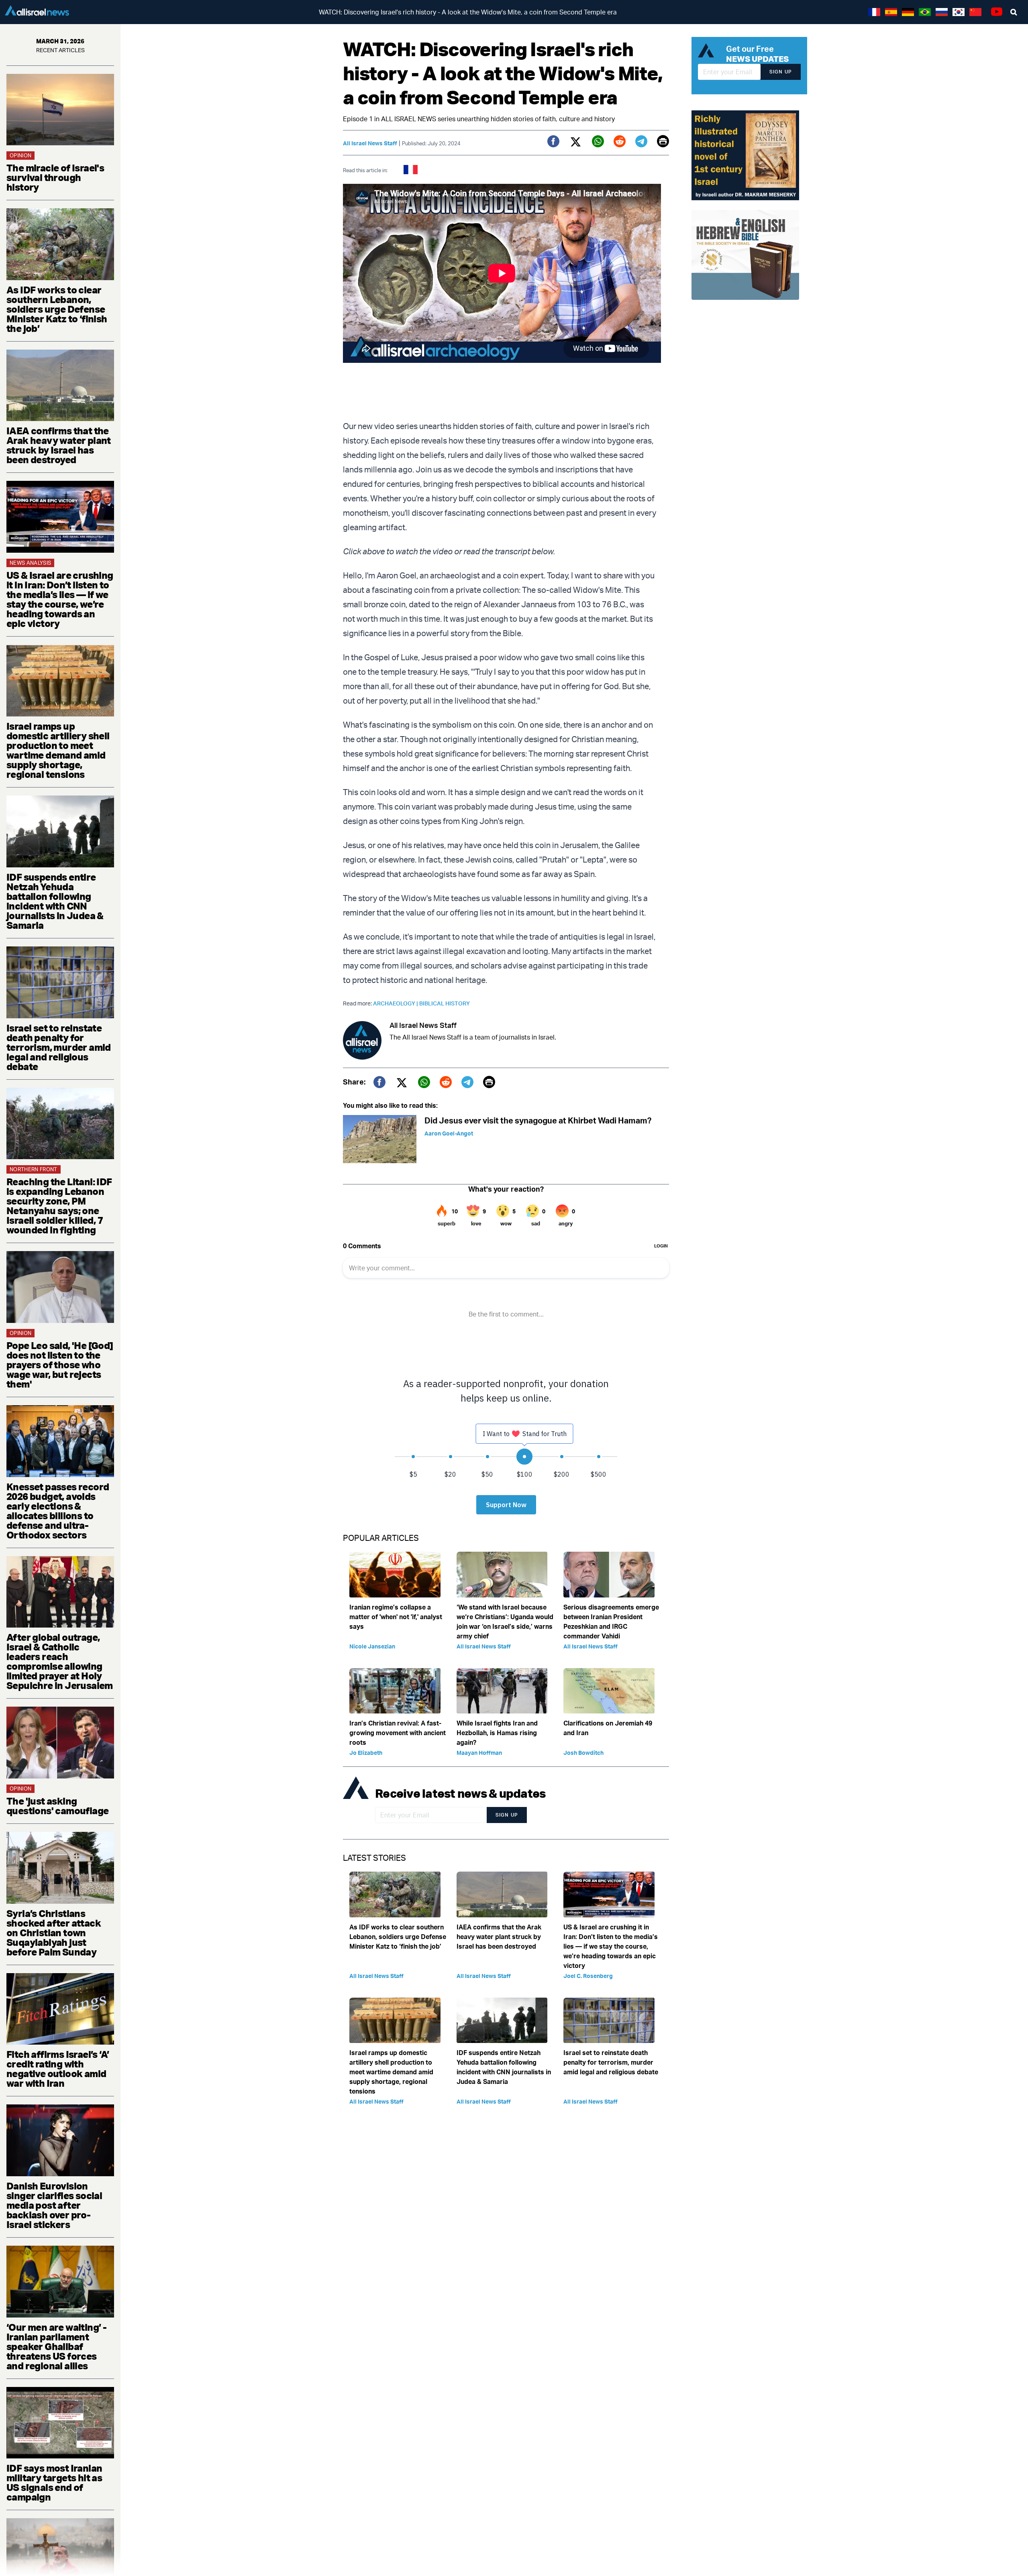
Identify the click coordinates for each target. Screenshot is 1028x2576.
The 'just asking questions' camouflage (57, 1806)
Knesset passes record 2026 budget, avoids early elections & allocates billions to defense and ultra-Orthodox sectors (58, 1511)
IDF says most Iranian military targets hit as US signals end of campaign (54, 2482)
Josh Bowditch (583, 1753)
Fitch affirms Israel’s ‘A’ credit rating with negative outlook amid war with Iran (58, 2069)
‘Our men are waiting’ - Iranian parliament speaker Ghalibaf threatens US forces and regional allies (56, 2346)
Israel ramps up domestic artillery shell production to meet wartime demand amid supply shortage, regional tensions (58, 750)
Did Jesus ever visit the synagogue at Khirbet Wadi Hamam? (538, 1120)
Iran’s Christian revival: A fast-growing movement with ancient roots (398, 1733)
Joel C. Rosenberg (588, 1976)
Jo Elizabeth (366, 1753)
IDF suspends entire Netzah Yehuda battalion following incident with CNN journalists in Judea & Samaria (55, 901)
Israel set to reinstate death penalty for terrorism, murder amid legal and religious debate (59, 1047)
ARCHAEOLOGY (396, 1003)
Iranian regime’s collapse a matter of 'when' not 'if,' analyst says (396, 1617)
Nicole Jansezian (372, 1646)
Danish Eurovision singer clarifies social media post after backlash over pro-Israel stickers (54, 2205)
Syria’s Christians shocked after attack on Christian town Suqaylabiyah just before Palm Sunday (54, 1933)
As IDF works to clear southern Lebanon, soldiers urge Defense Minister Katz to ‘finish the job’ (57, 309)
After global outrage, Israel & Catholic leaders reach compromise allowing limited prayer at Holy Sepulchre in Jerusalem (60, 1661)
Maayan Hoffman (479, 1753)
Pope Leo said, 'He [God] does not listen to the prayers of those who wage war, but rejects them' (60, 1365)
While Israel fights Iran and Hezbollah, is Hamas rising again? (497, 1733)
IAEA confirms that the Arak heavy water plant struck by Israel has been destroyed (59, 445)
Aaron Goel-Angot (449, 1133)
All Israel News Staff (370, 143)
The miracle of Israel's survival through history (55, 177)
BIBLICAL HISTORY (445, 1003)
